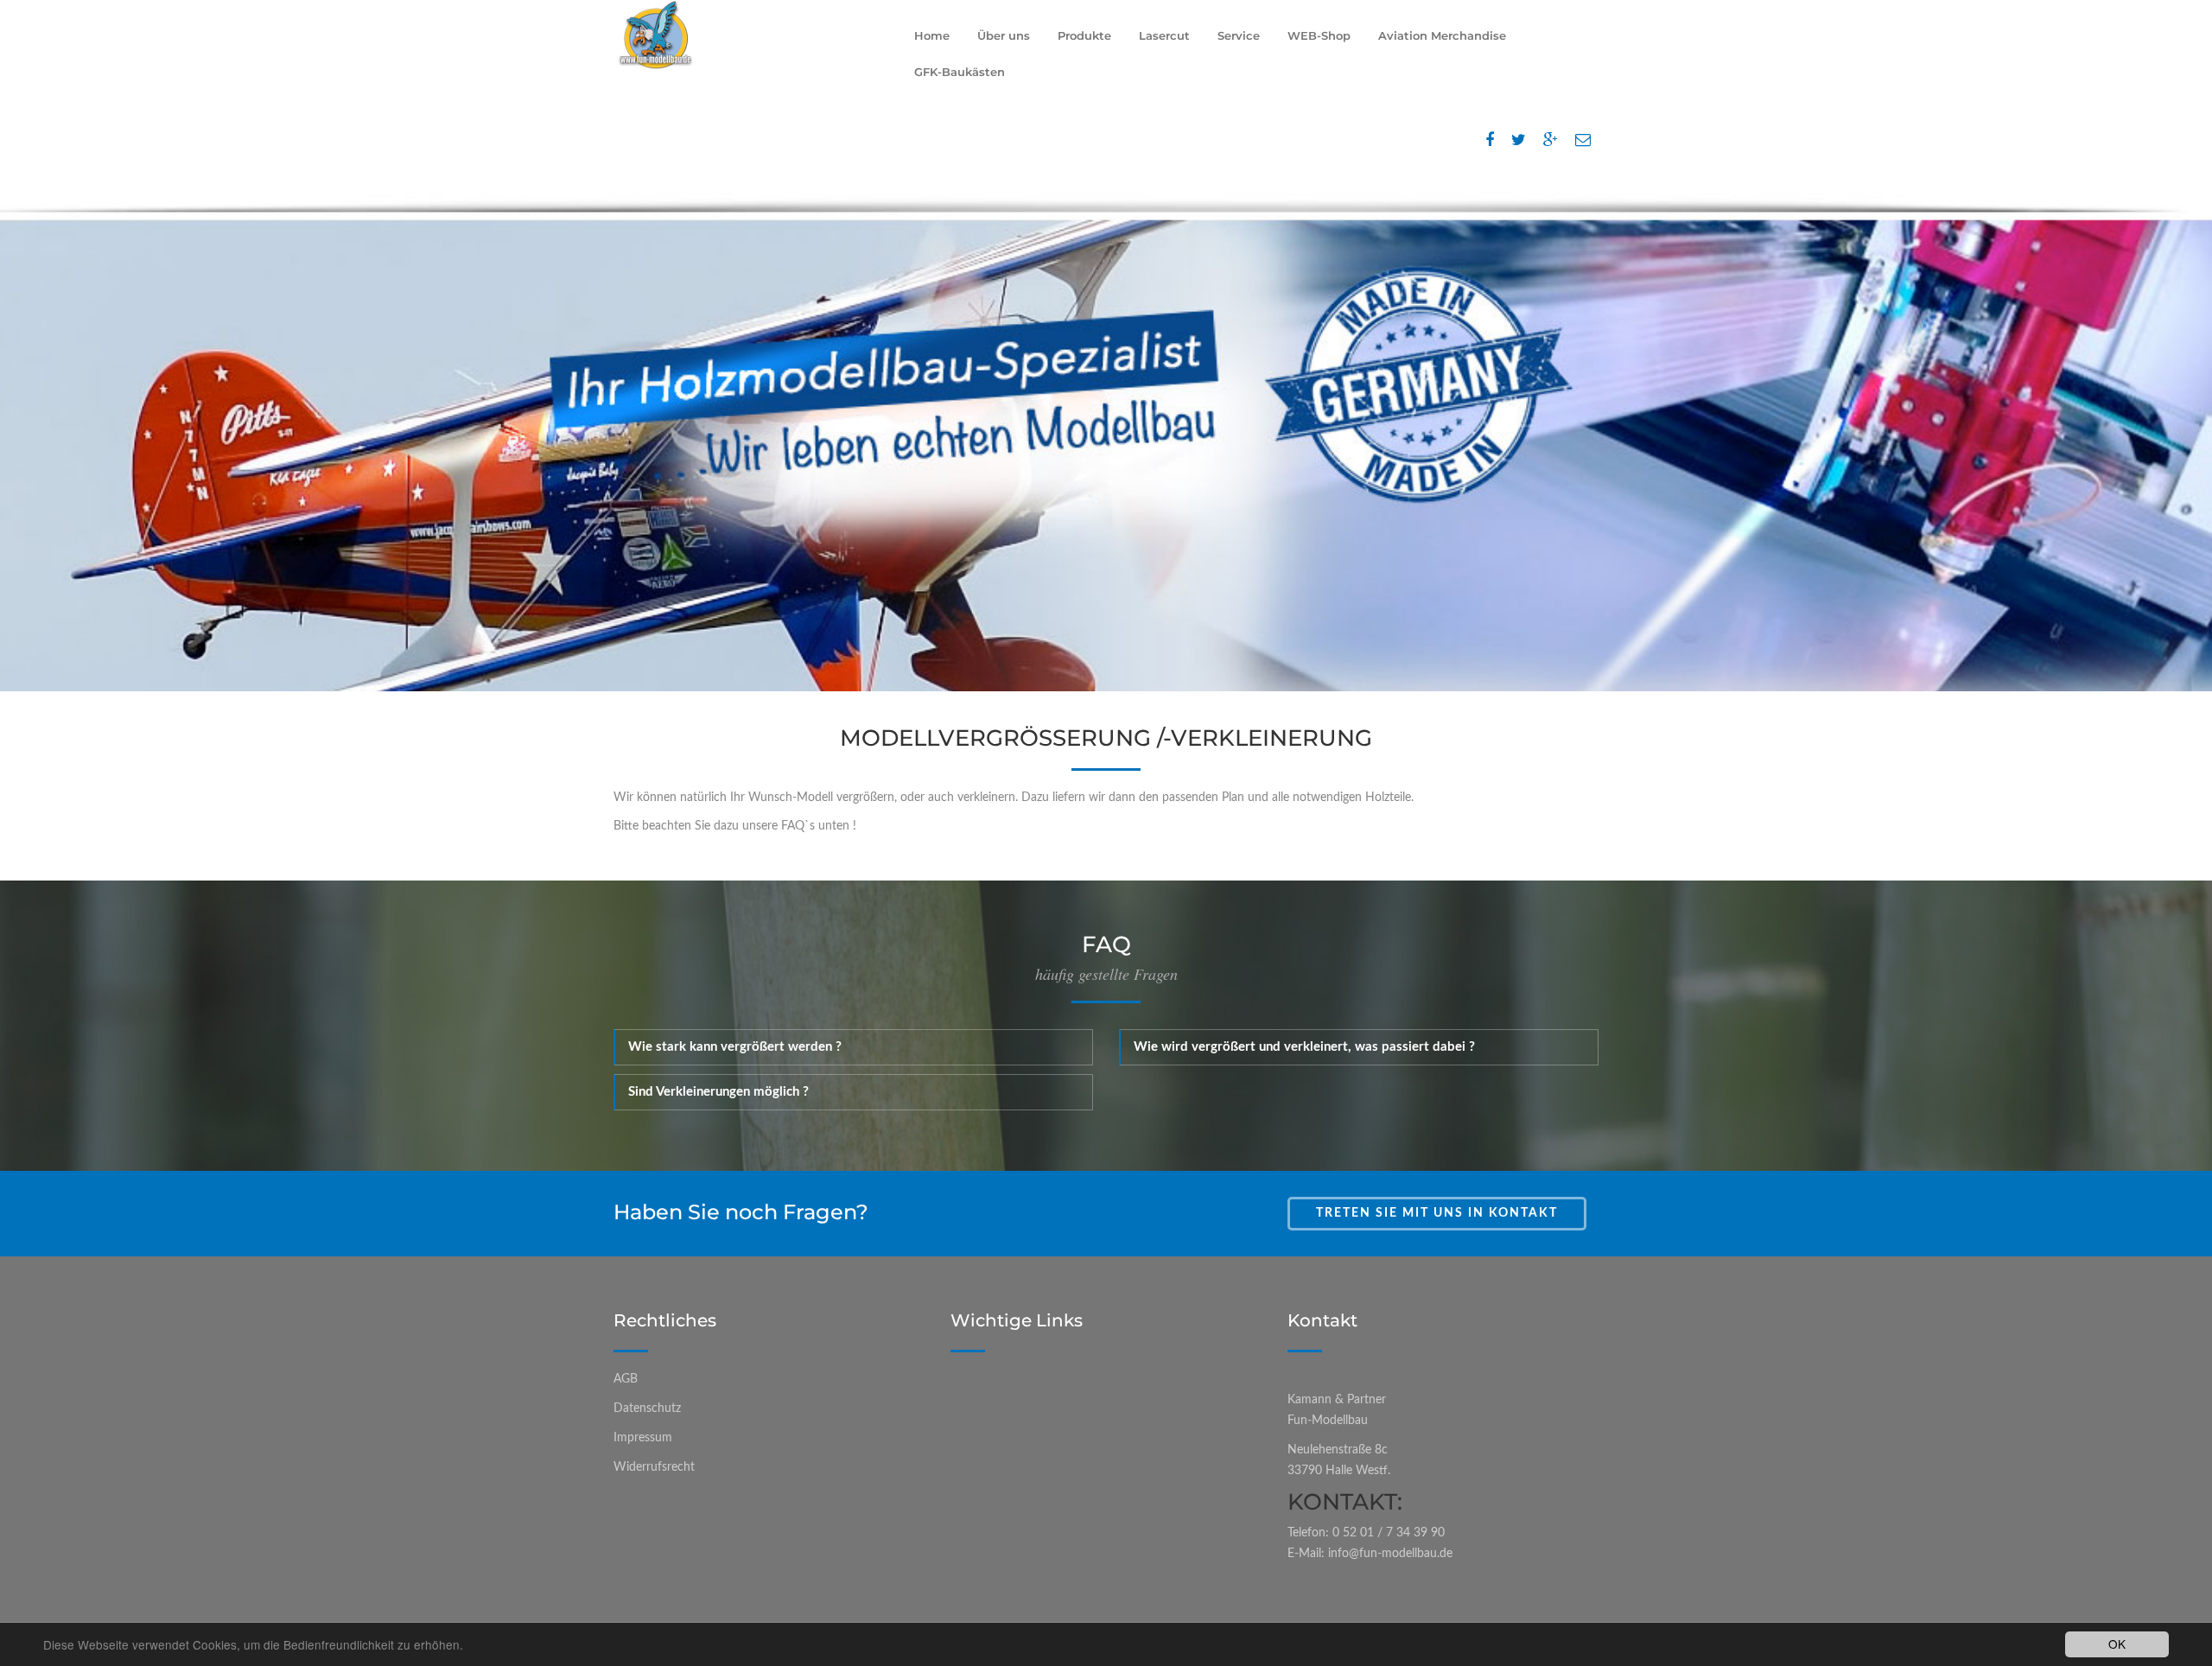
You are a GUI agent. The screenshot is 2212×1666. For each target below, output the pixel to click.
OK (2117, 1644)
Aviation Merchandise (1442, 35)
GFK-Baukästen (960, 72)
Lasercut (1164, 35)
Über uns (1004, 35)
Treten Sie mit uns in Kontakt (1437, 1213)
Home (932, 35)
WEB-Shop (1319, 35)
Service (1239, 35)
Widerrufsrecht (654, 1467)
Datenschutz (647, 1408)
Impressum (643, 1438)
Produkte (1084, 35)
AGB (626, 1379)
